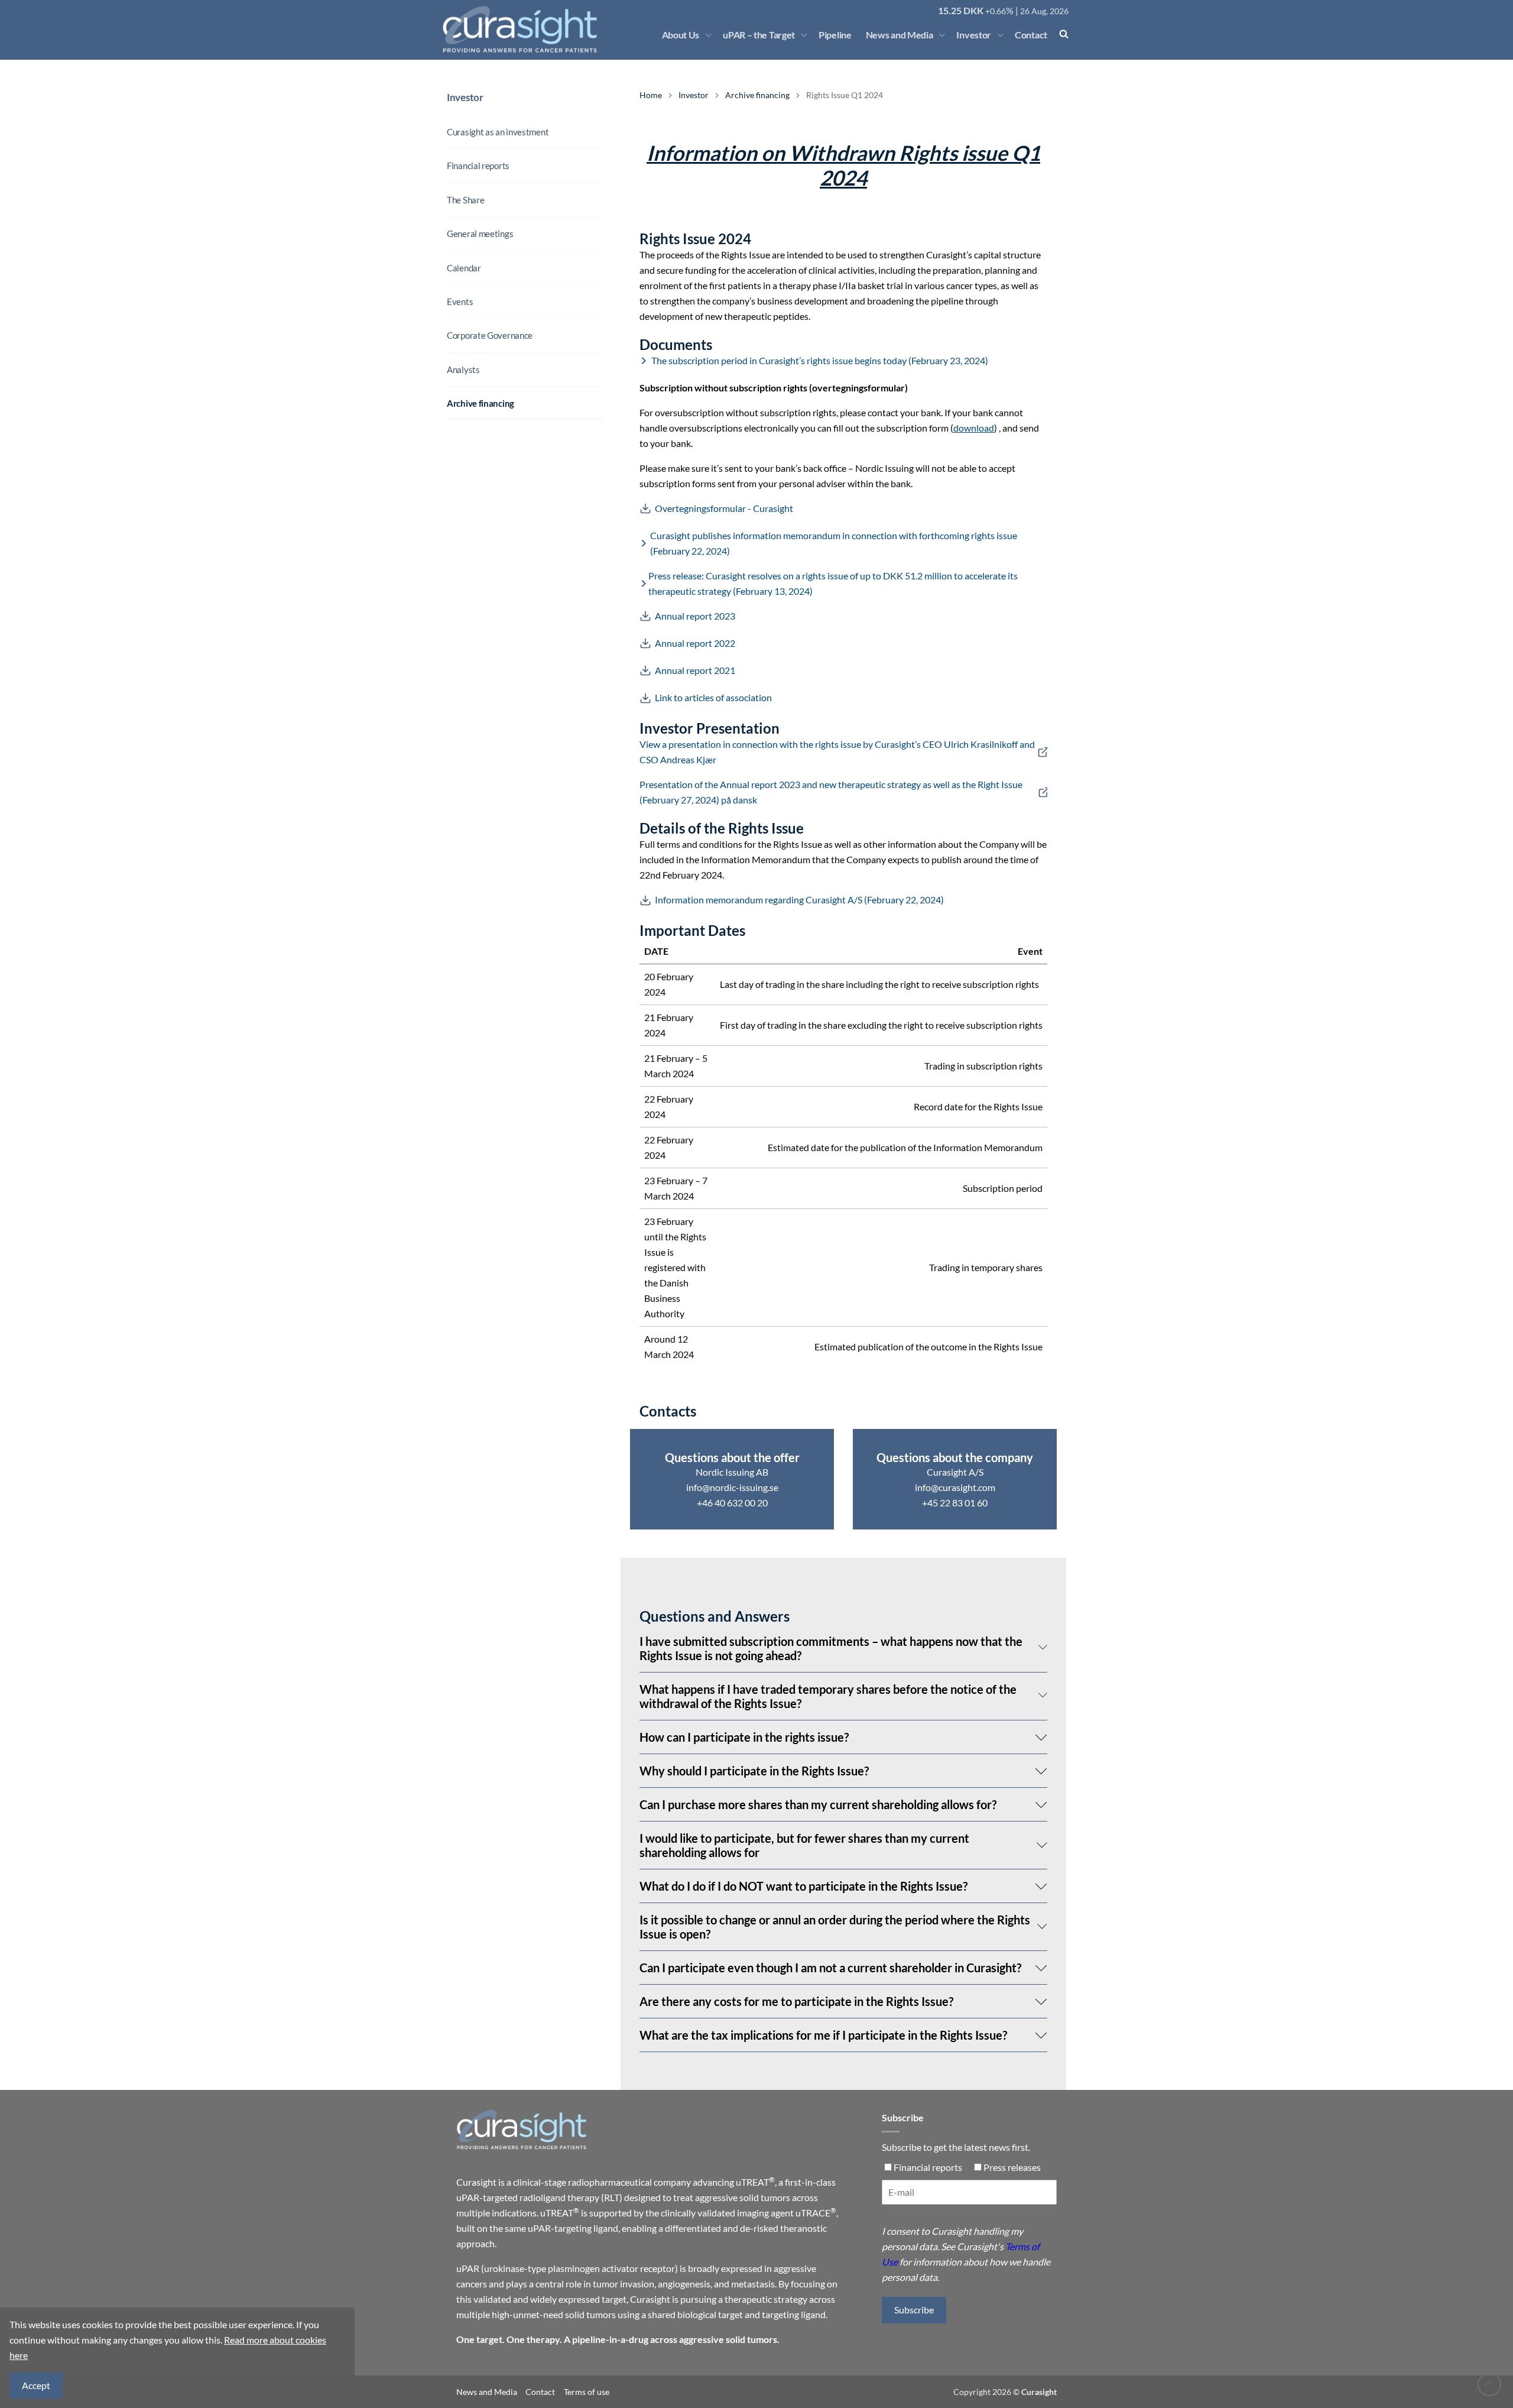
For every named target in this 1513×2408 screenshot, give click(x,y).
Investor (974, 35)
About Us (681, 35)
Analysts (463, 370)
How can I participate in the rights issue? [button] (744, 1737)
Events (460, 302)
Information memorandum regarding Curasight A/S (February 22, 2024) (799, 900)
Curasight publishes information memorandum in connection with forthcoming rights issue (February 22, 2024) (834, 543)
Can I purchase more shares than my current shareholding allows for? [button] (818, 1804)
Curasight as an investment (498, 132)
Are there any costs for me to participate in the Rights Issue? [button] (796, 2001)
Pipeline (835, 35)
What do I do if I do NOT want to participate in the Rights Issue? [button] (803, 1886)
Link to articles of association (713, 697)
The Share (465, 200)
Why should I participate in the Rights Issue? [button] (754, 1771)
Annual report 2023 (695, 616)
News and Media (900, 35)
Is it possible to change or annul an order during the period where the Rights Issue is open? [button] (835, 1927)
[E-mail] (969, 2197)
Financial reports (478, 166)
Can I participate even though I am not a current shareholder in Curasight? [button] (830, 1968)
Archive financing (480, 403)
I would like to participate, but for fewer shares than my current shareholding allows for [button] (804, 1845)
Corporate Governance (490, 335)
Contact (1031, 35)
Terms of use (587, 2392)
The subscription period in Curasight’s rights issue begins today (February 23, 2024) (820, 360)
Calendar (464, 268)
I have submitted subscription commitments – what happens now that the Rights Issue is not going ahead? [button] (831, 1648)
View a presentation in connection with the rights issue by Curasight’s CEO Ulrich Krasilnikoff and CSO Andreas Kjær (837, 752)
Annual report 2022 (695, 643)
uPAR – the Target (759, 35)
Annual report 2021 (695, 670)
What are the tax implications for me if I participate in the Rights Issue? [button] (823, 2035)
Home (651, 95)
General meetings (480, 234)
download (974, 428)
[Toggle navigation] (709, 35)
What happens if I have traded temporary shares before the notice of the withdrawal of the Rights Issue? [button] (828, 1696)
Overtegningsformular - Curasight (724, 508)
